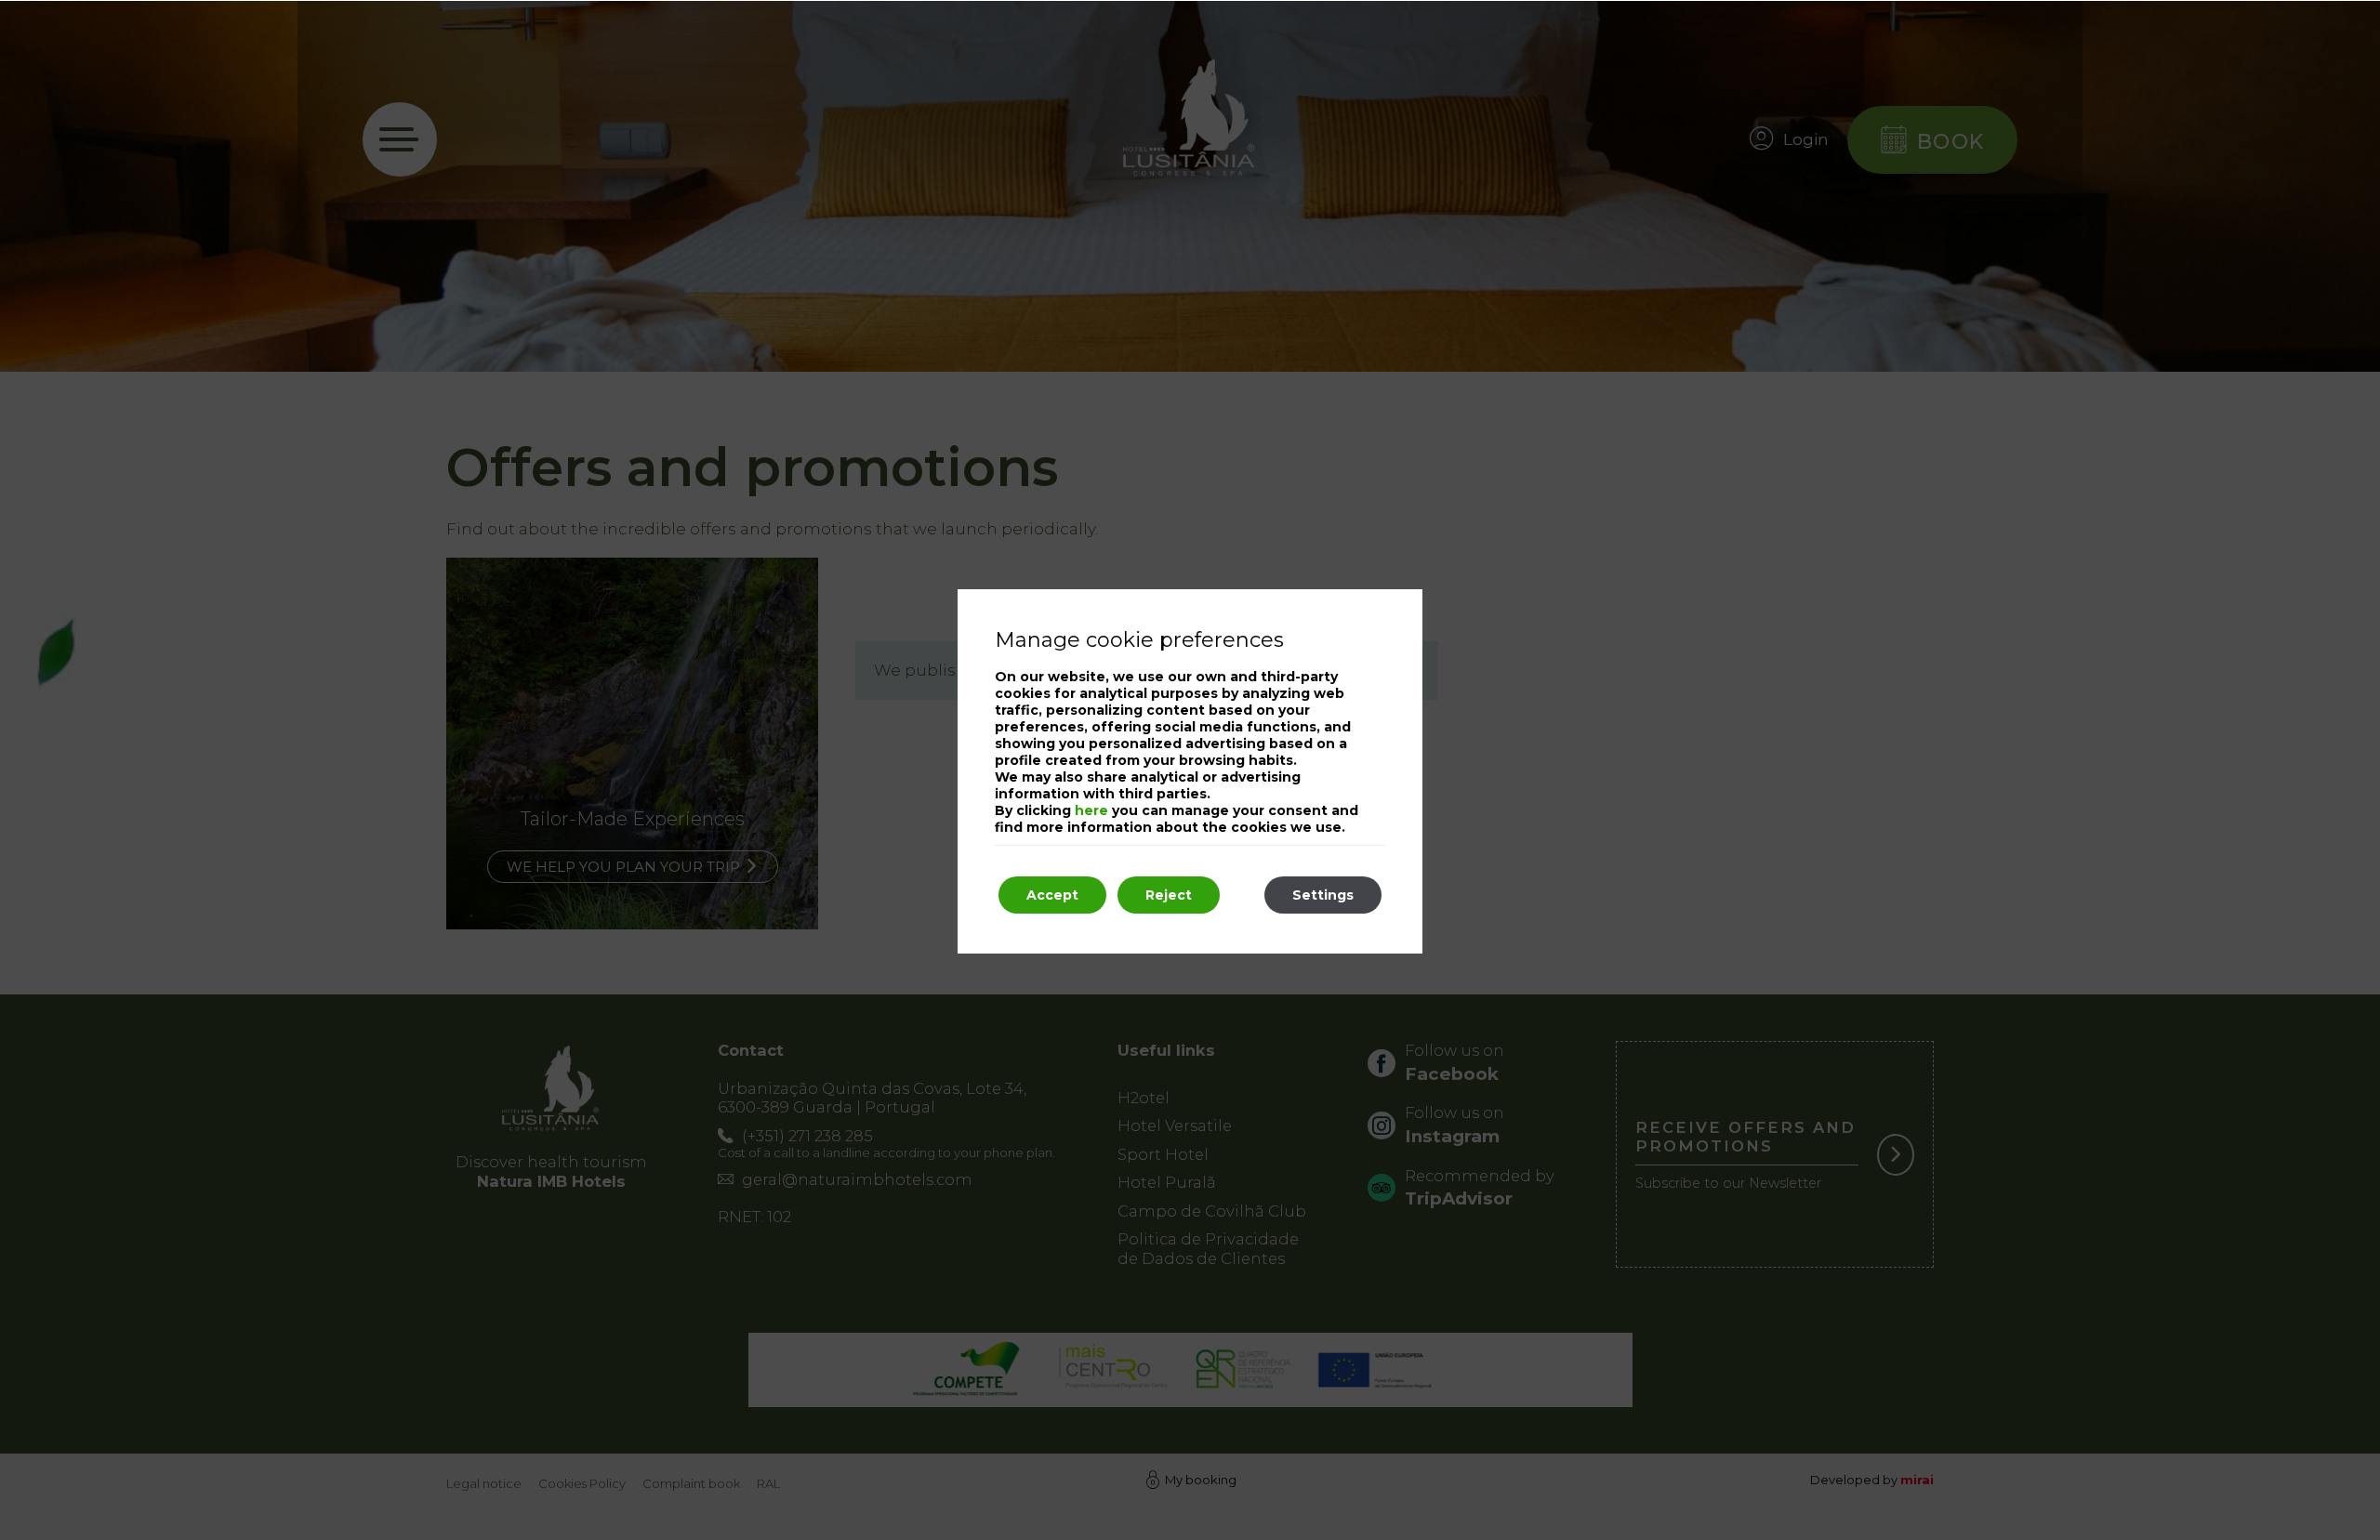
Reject (1169, 895)
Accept (1052, 895)
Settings (1323, 895)
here (1091, 810)
